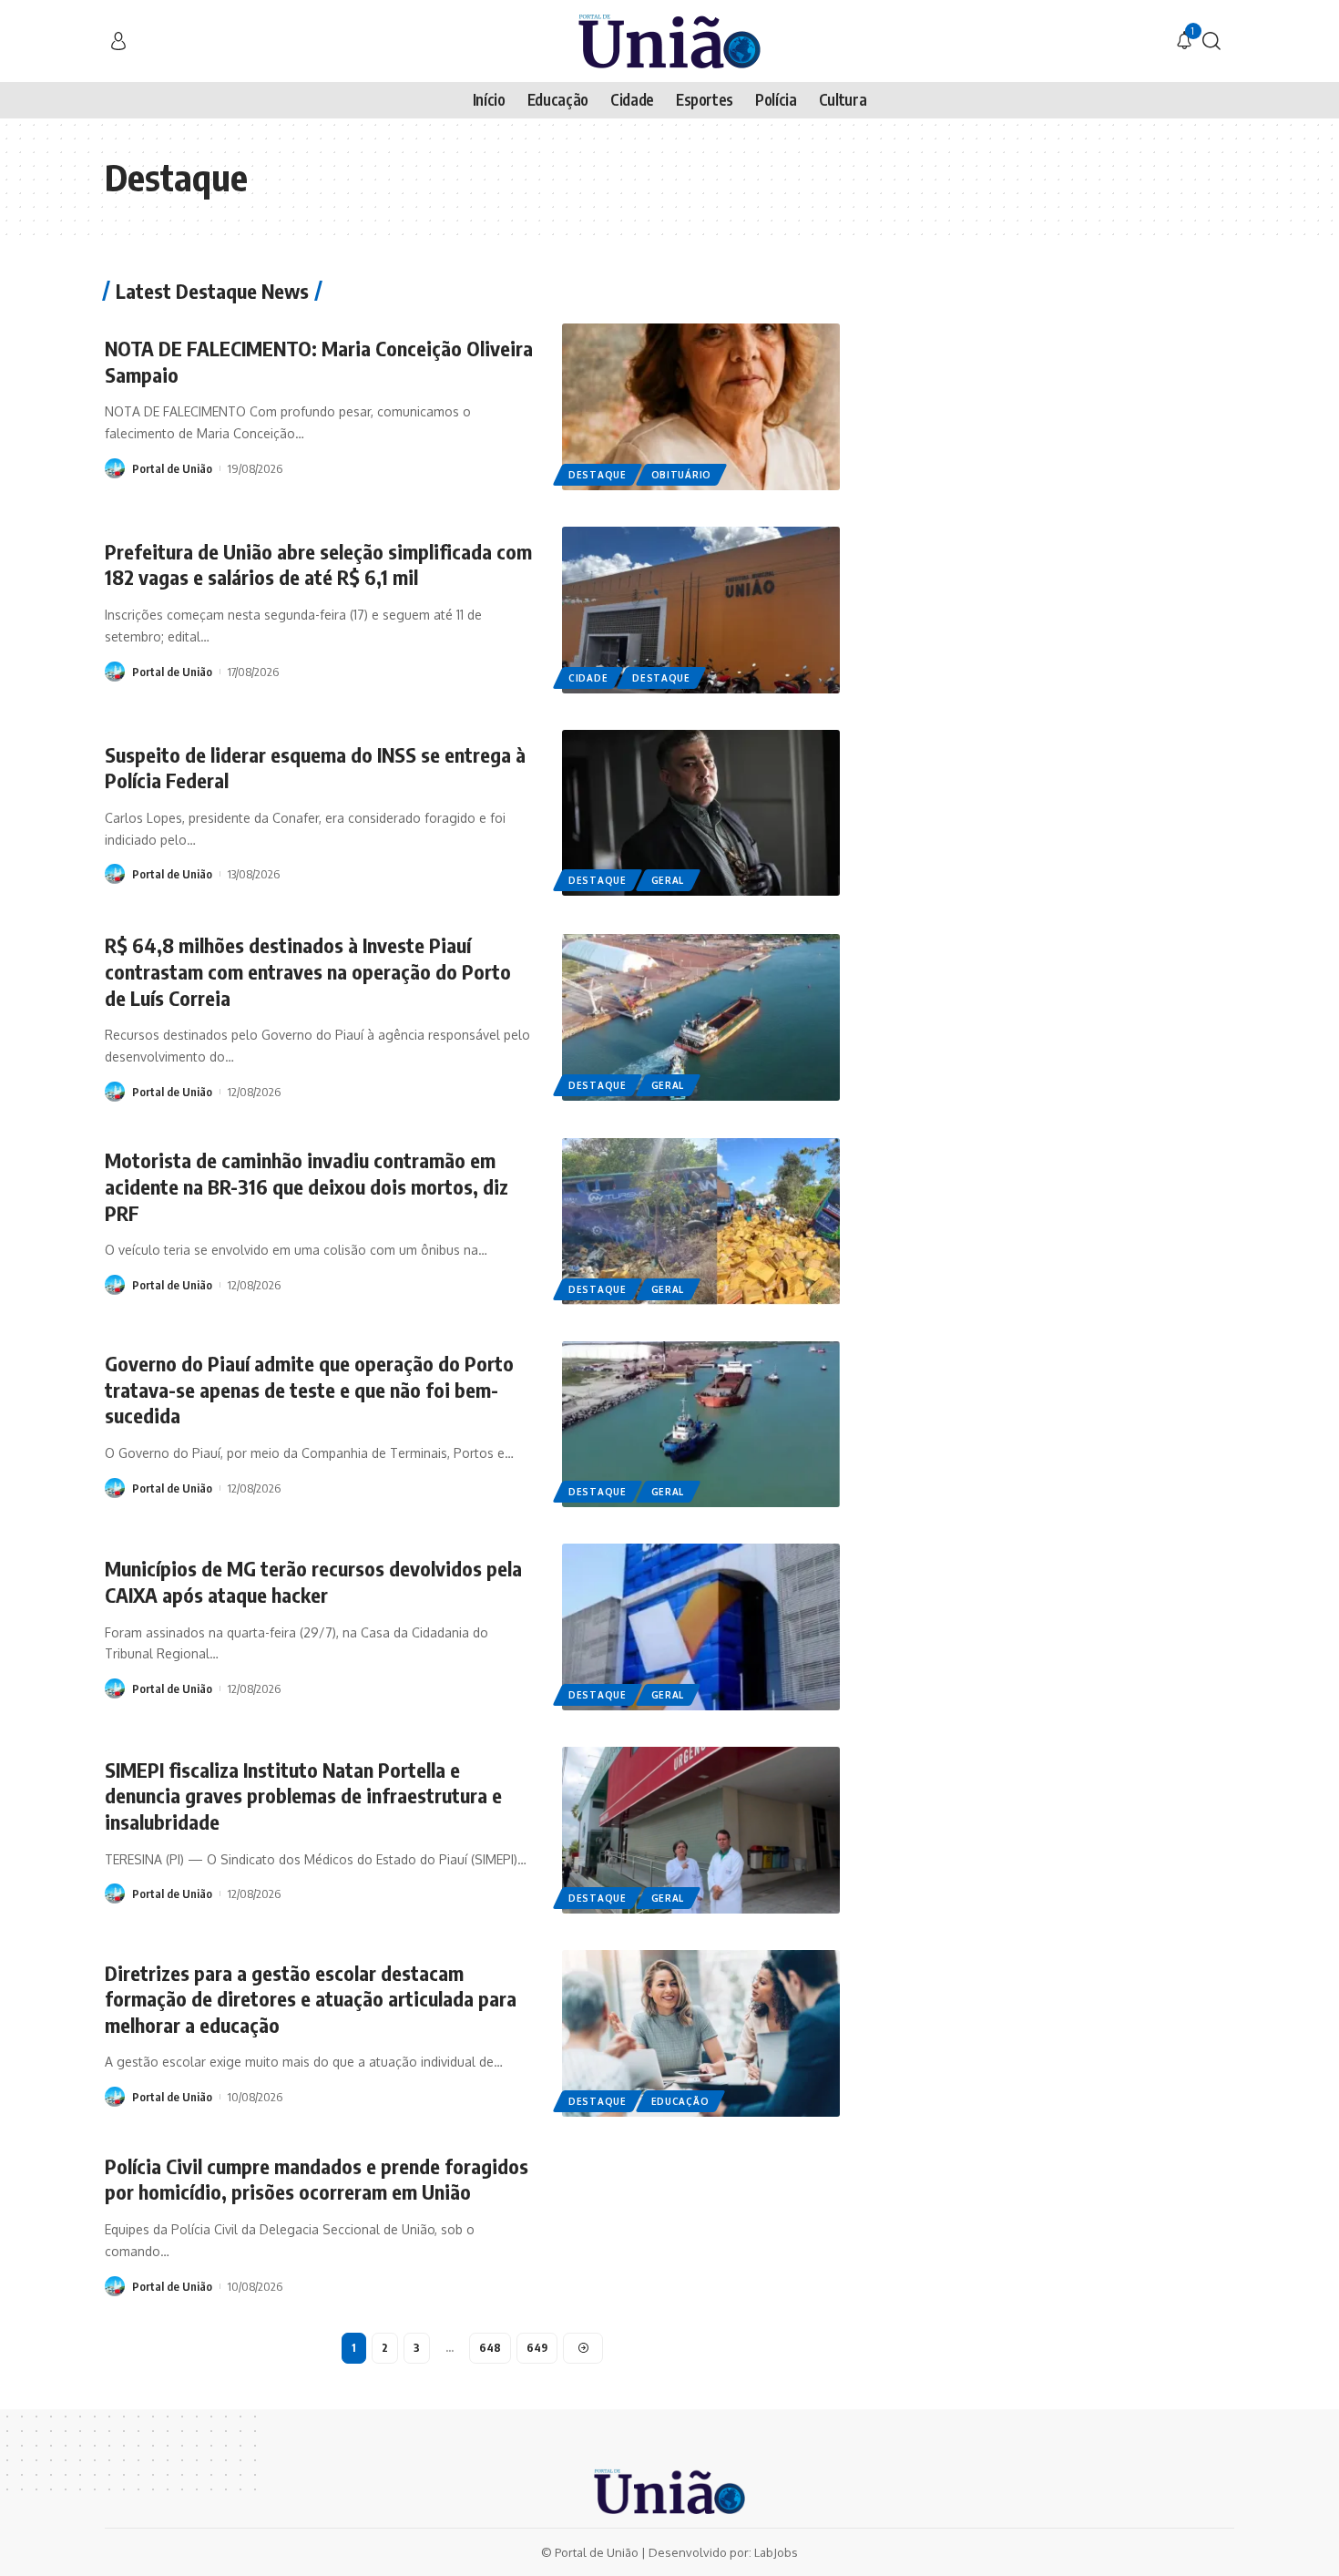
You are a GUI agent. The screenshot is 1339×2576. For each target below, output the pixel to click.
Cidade (588, 678)
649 (537, 2348)
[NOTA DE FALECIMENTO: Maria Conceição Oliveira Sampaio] (701, 407)
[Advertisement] (1064, 408)
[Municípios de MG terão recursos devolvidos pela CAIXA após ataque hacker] (701, 1627)
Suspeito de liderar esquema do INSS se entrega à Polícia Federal (315, 768)
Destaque (598, 475)
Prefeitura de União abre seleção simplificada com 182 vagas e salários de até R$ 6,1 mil (318, 564)
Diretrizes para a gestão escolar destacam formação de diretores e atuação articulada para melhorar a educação (311, 1999)
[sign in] (118, 41)
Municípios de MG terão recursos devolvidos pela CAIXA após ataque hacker (313, 1581)
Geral (668, 880)
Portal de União (172, 468)
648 (490, 2348)
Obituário (681, 475)
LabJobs (776, 2552)
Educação (680, 2101)
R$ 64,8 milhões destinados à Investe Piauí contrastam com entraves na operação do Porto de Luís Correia (308, 971)
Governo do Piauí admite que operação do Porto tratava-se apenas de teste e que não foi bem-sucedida (309, 1389)
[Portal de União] (669, 41)
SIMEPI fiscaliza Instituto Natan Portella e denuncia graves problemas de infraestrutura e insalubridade (303, 1796)
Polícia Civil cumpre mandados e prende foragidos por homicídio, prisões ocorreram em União (317, 2179)
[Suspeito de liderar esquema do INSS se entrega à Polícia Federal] (701, 813)
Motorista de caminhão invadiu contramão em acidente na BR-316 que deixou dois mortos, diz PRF (307, 1186)
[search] (1211, 41)
